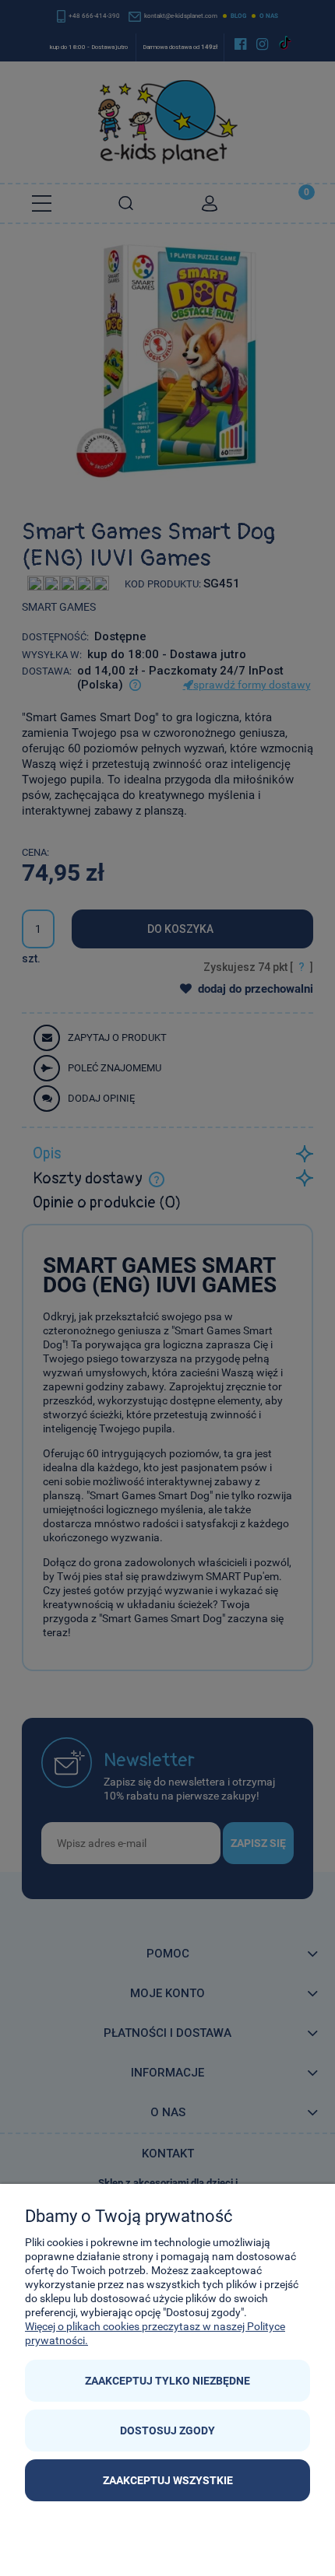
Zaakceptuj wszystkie (168, 2480)
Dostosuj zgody (167, 2431)
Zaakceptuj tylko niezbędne (167, 2381)
